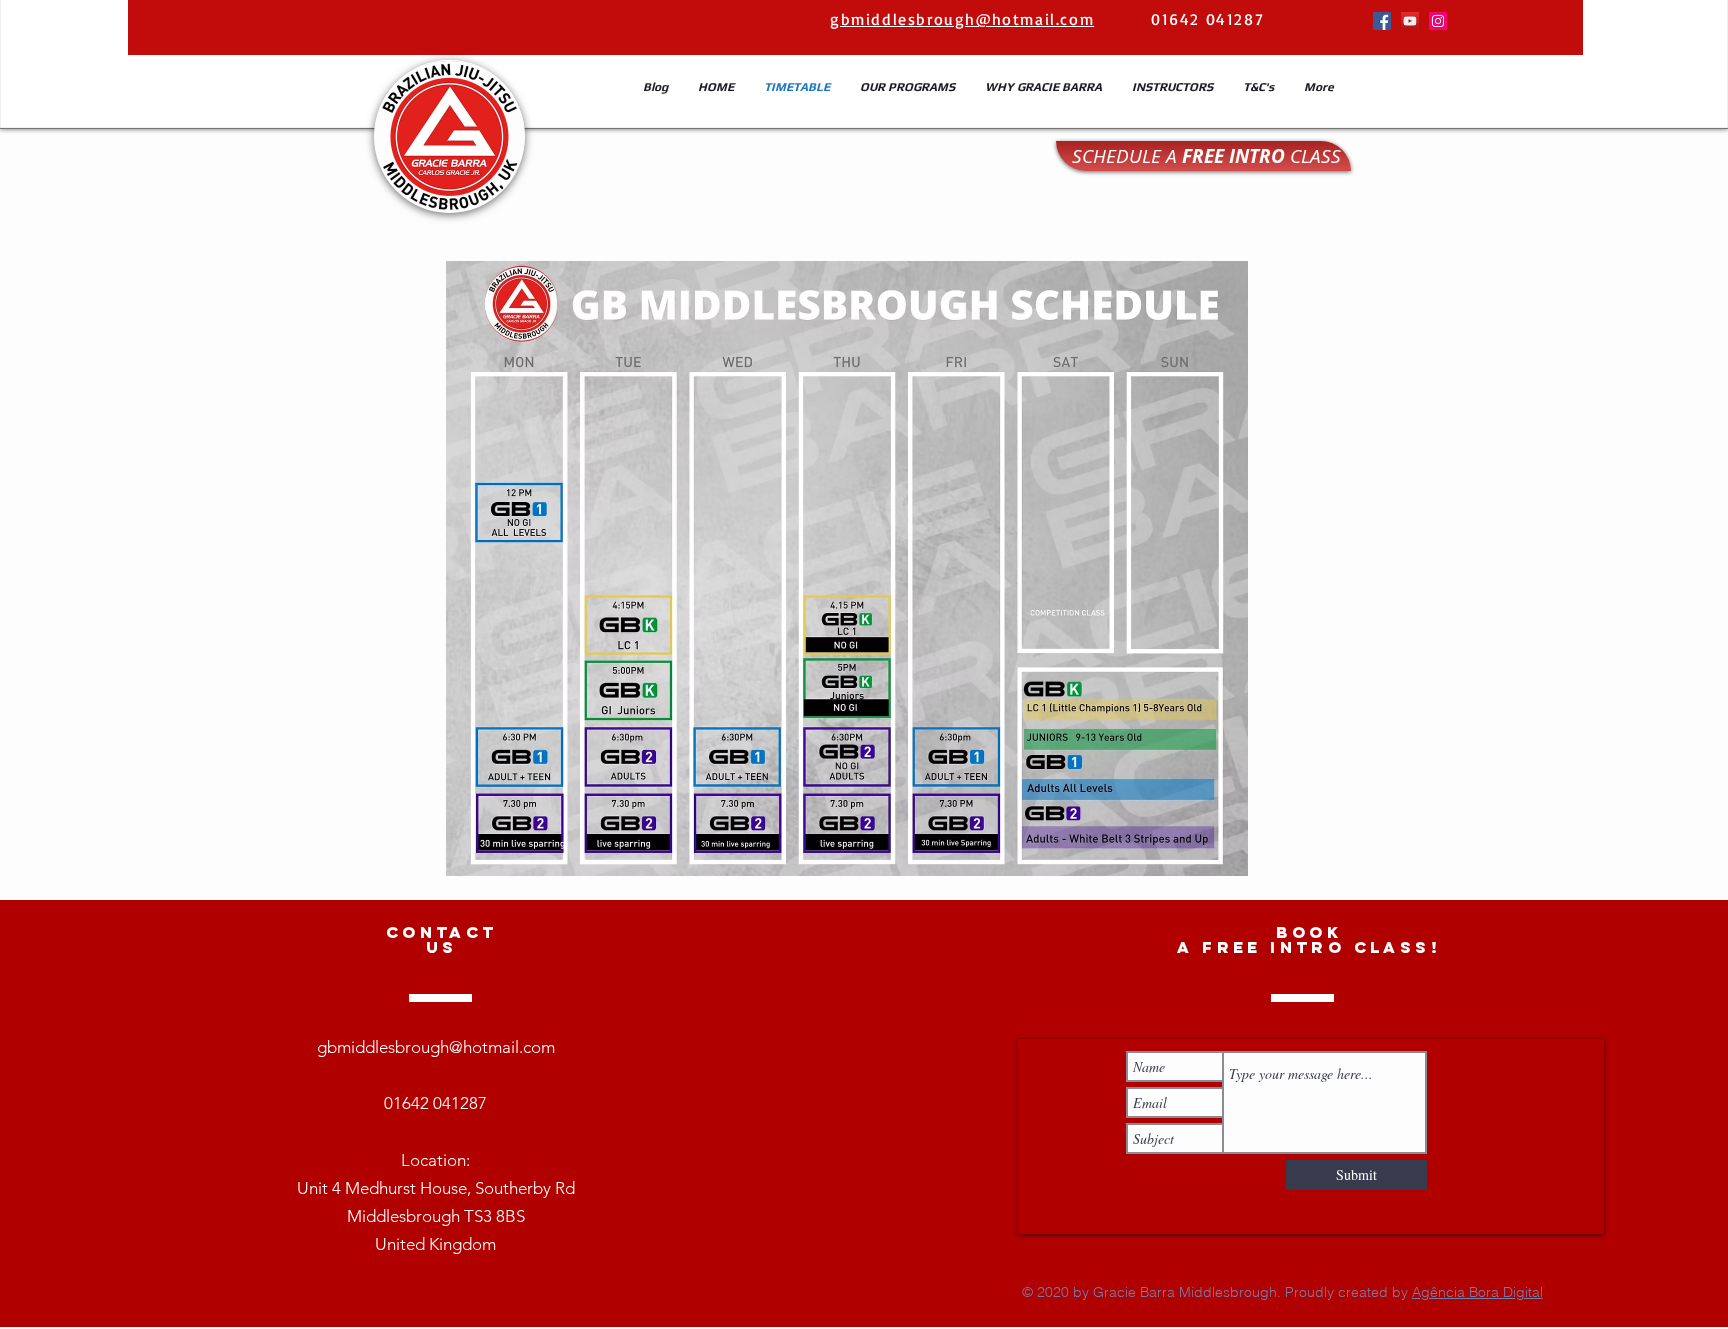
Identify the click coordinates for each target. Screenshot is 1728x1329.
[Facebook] (1382, 21)
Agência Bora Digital (1477, 1292)
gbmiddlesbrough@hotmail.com (436, 1047)
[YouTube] (1410, 21)
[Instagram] (1438, 21)
